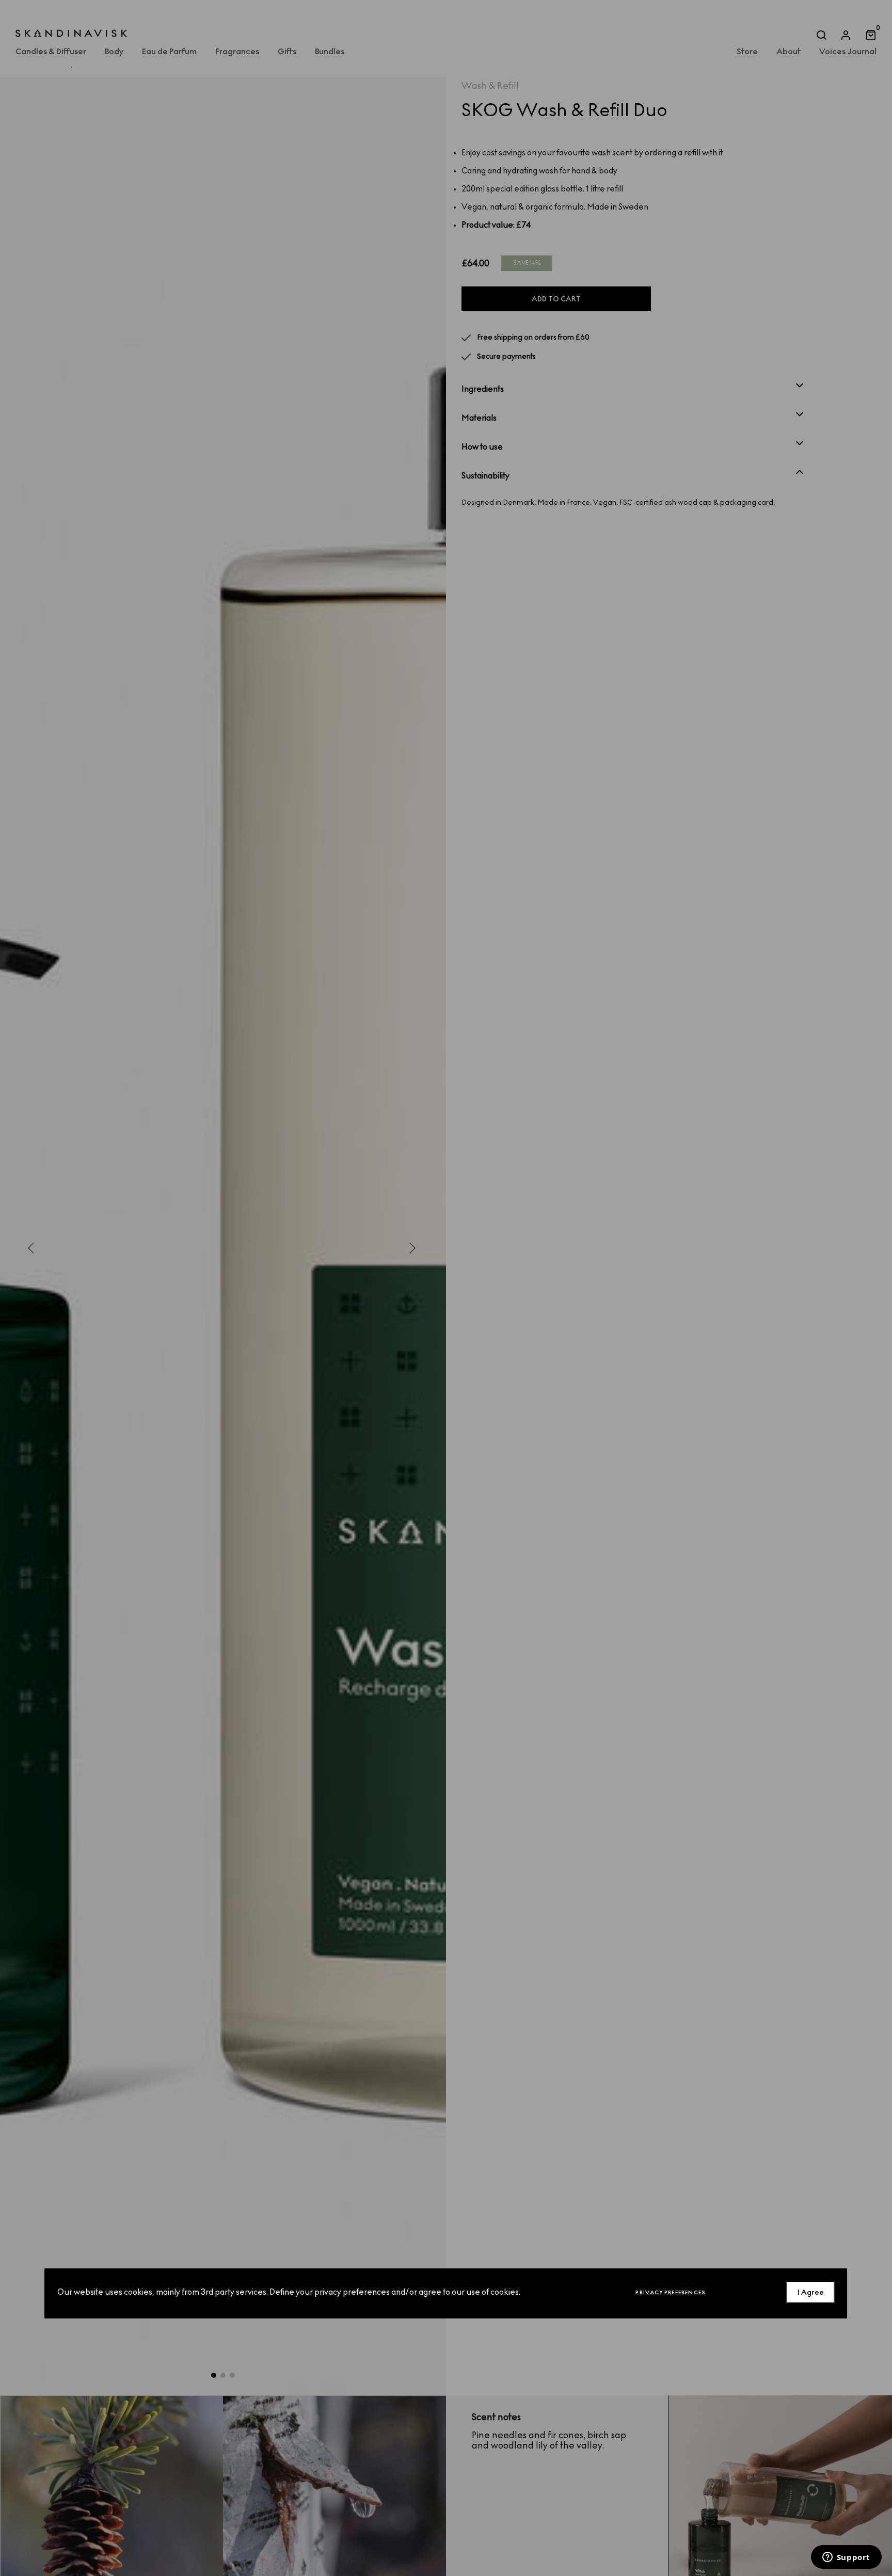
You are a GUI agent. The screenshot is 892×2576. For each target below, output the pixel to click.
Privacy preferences (671, 2292)
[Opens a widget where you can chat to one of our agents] (846, 2558)
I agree (811, 2292)
